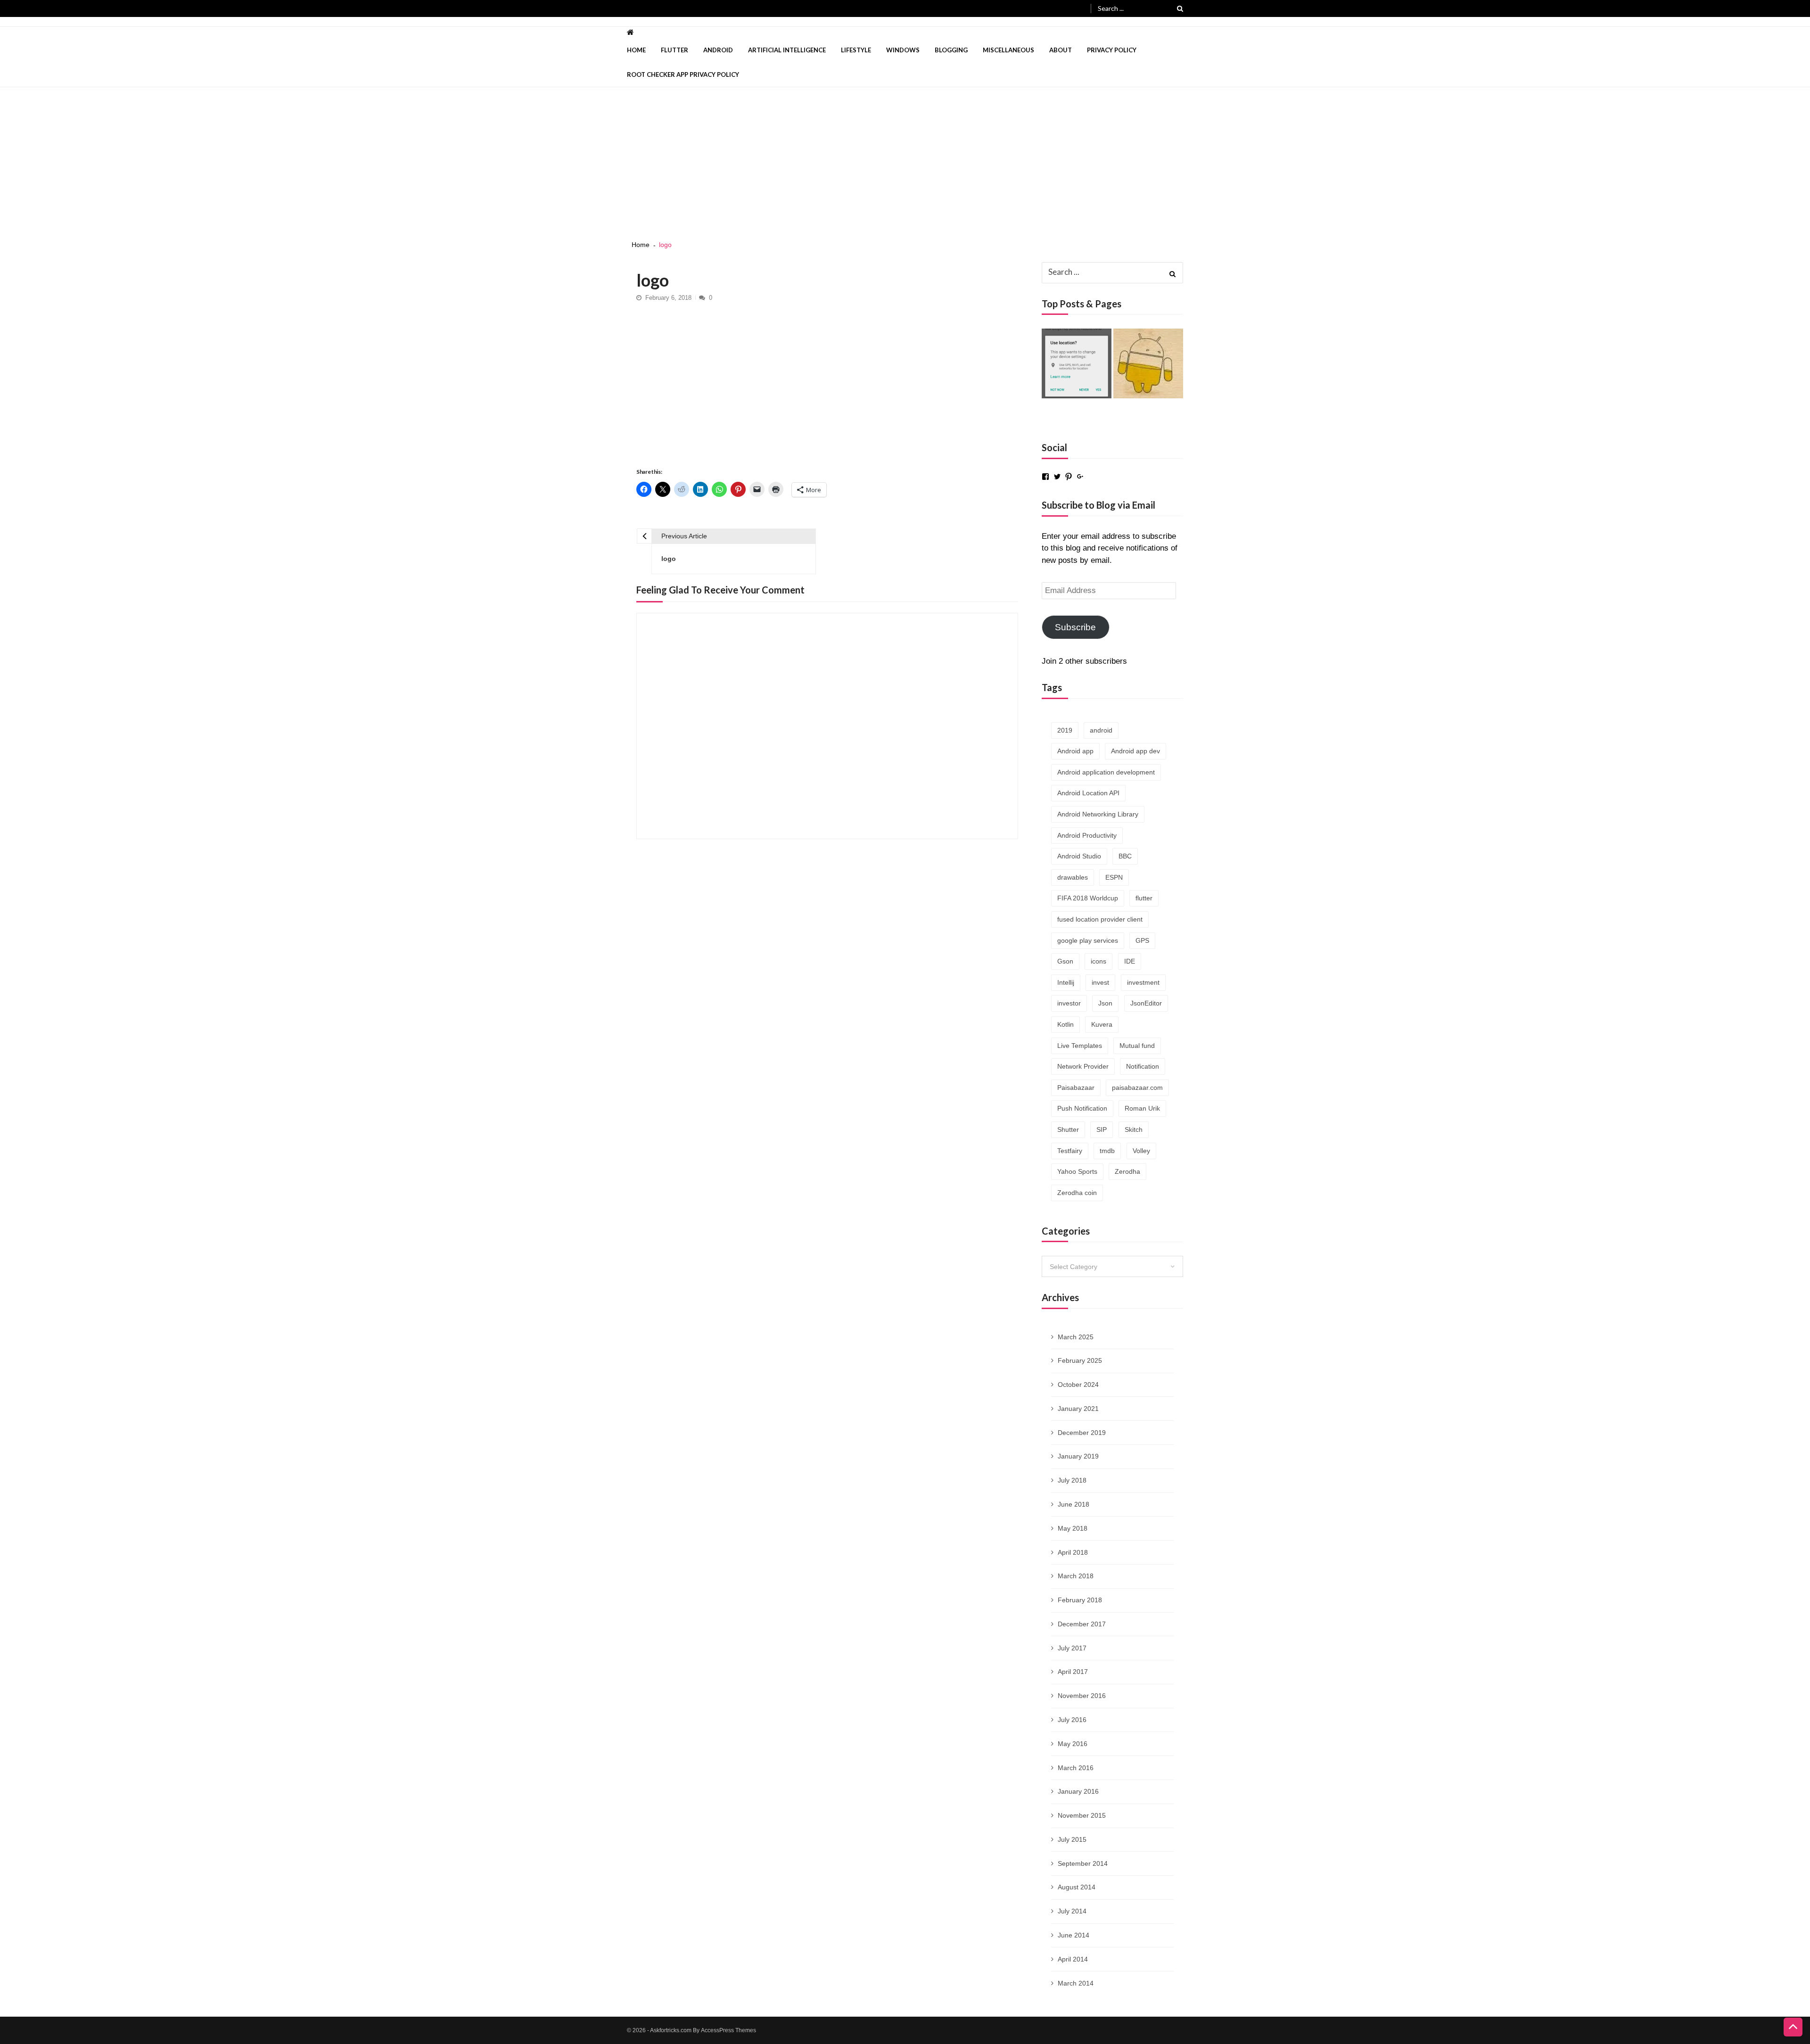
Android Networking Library (1098, 814)
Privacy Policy (1112, 50)
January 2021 (1078, 1409)
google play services (1088, 940)
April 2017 (1073, 1672)
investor (1069, 1003)
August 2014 (1077, 1887)
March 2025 (1076, 1337)
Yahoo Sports (1077, 1171)
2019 (1065, 730)
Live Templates (1080, 1046)
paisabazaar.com (1137, 1088)
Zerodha (1127, 1171)
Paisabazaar (1076, 1088)
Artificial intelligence (787, 50)
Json (1105, 1003)
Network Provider (1083, 1066)
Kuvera (1102, 1024)
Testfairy (1070, 1151)
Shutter (1068, 1129)
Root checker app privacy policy (683, 74)
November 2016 (1082, 1696)
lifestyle (856, 50)
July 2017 (1072, 1648)
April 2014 (1073, 1959)
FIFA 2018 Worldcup (1088, 898)
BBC (1125, 856)
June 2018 (1074, 1504)
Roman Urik (1142, 1108)
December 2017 (1082, 1624)
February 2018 (1080, 1600)
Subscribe (1075, 627)
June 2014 (1074, 1935)
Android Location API (1088, 793)
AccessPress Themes (728, 2030)
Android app (1075, 751)
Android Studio (1079, 856)
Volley (1141, 1151)
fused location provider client (1100, 919)
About (1061, 50)
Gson (1065, 961)
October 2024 (1078, 1385)
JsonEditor (1146, 1003)
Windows (903, 50)
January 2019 (1078, 1456)
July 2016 (1072, 1720)
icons (1098, 961)
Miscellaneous (1008, 50)
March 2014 (1076, 1983)
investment (1143, 982)
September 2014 (1083, 1863)
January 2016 (1078, 1791)
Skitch (1134, 1129)
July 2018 (1072, 1480)
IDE (1130, 961)
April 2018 (1073, 1552)
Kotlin (1065, 1024)
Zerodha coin (1077, 1193)
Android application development (1106, 772)
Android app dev (1135, 751)
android (1101, 730)
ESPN (1114, 877)
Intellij (1066, 982)
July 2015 (1072, 1839)
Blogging (951, 50)
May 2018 (1073, 1528)
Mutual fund (1137, 1046)
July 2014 (1072, 1911)
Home (636, 50)
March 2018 (1076, 1576)
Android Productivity (1087, 835)
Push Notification (1082, 1108)
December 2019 (1082, 1433)
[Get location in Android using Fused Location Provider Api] (1077, 363)
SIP (1102, 1129)
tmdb (1107, 1151)
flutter (1144, 898)
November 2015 (1082, 1815)
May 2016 (1073, 1744)
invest (1100, 982)
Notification (1143, 1066)
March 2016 (1076, 1768)
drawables (1073, 877)
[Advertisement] (905, 158)
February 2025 (1080, 1360)
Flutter (675, 50)
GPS (1142, 940)
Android (718, 50)
